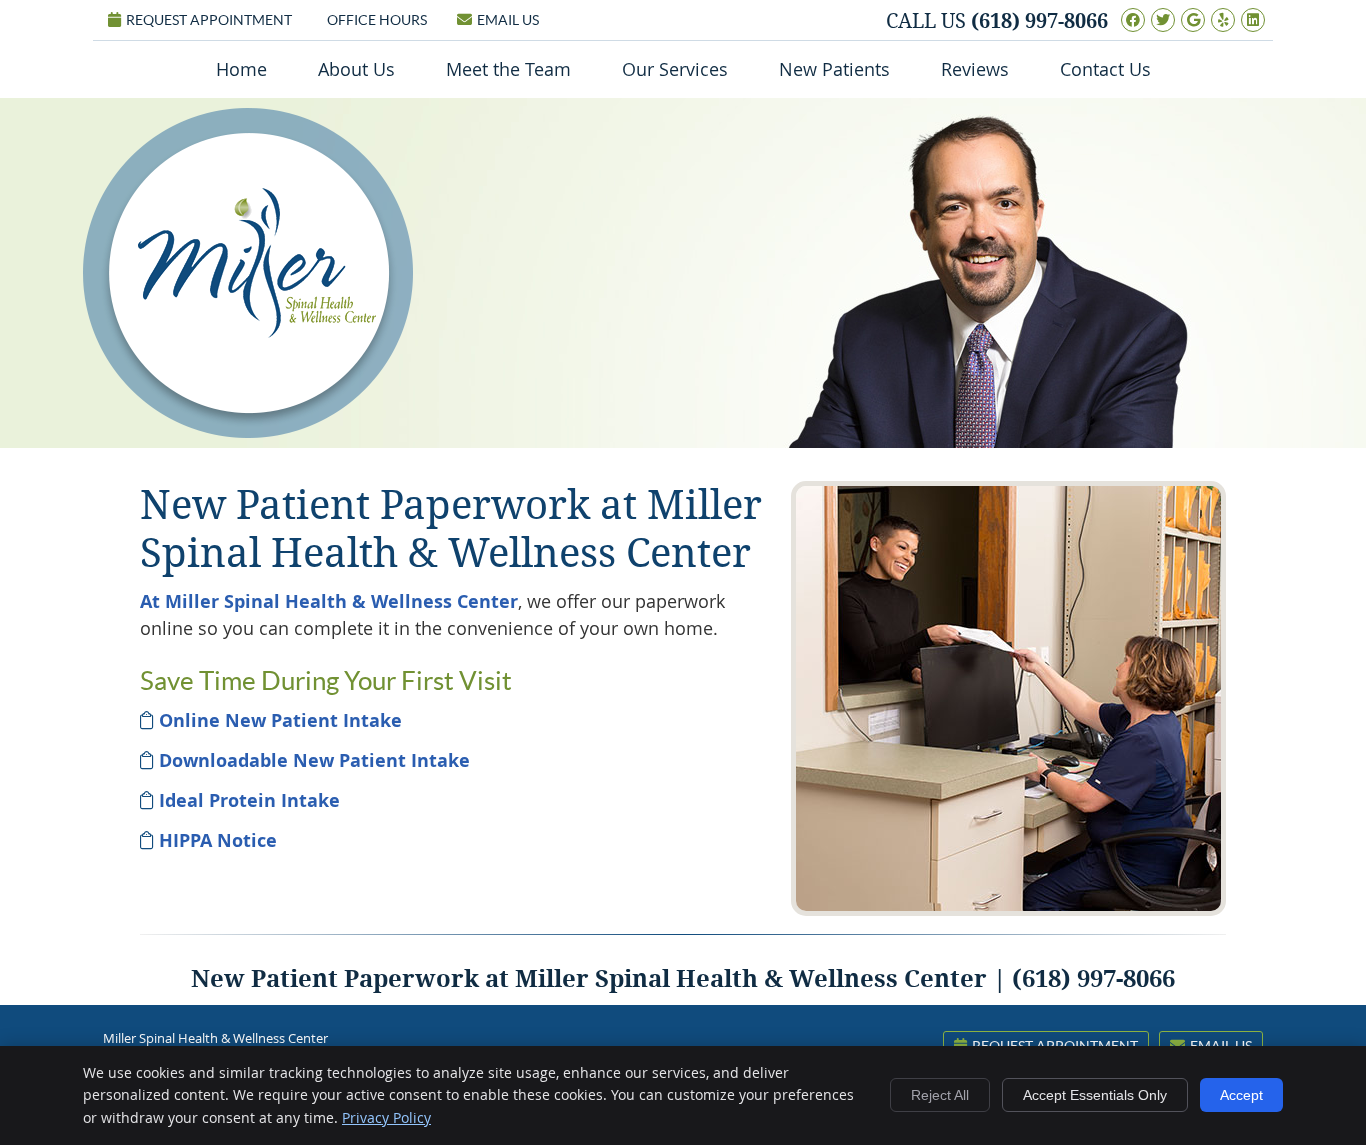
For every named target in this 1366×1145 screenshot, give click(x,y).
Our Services (675, 69)
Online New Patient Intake (280, 720)
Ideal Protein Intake (249, 800)
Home (241, 69)
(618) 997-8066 (1039, 21)
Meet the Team (508, 69)
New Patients (834, 69)
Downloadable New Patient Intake (314, 760)
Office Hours (377, 20)
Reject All (940, 1095)
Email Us (508, 20)
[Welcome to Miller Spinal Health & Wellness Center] (257, 331)
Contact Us (1105, 69)
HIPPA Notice (218, 840)
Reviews (975, 69)
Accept (1241, 1095)
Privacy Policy (386, 1117)
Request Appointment (209, 20)
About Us (356, 69)
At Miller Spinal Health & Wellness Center (329, 601)
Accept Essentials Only (1095, 1095)
